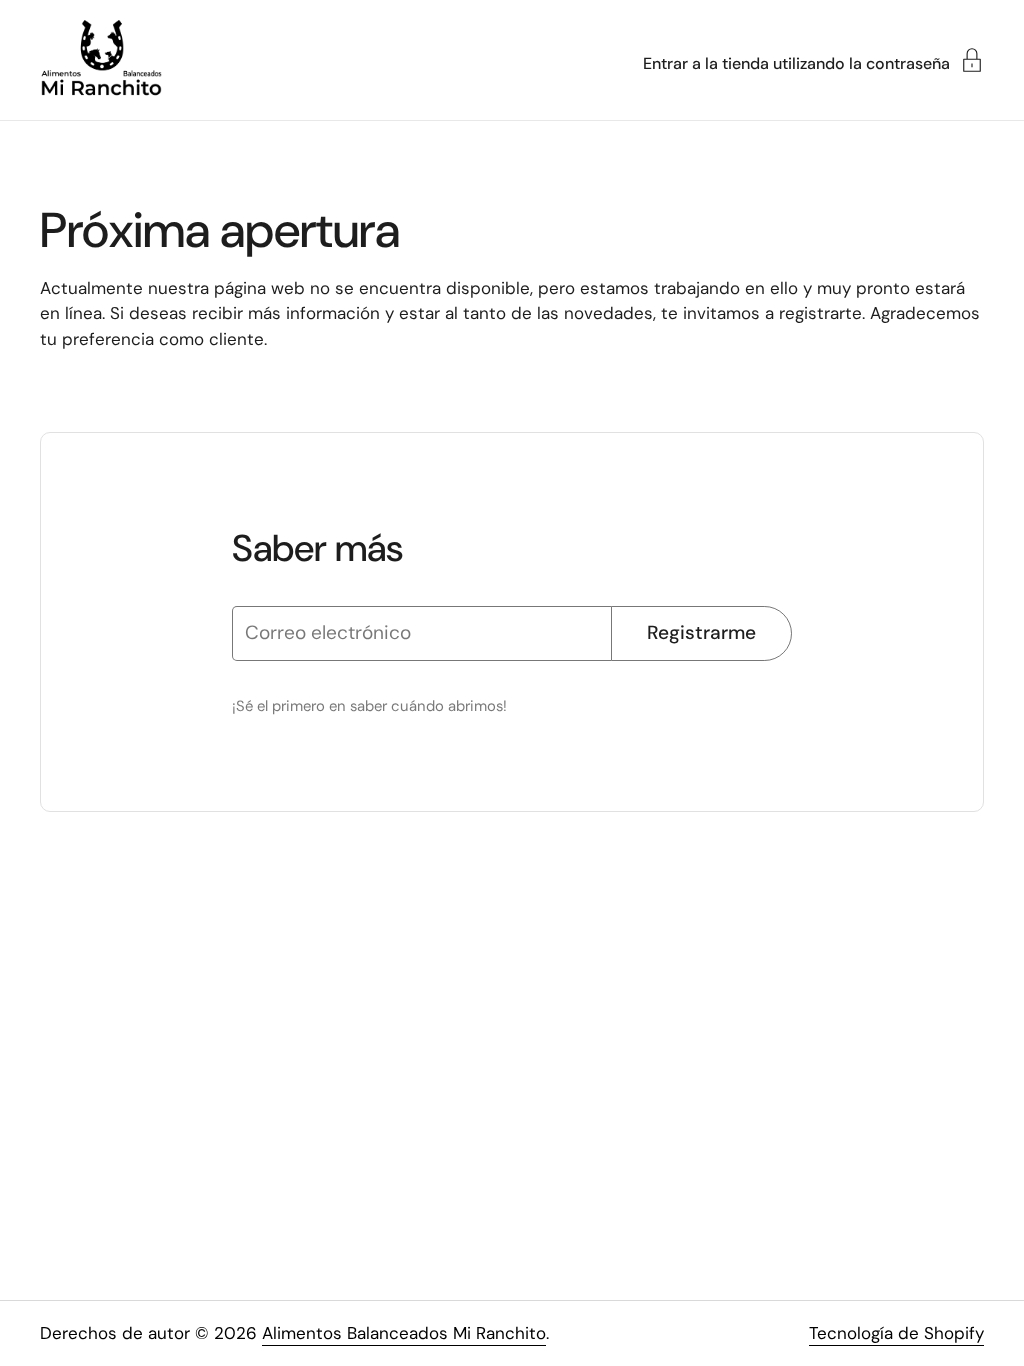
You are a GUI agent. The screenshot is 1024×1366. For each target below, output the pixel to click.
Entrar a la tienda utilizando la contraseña (796, 62)
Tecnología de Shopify (896, 1333)
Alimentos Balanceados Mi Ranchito (404, 1333)
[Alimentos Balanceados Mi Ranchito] (101, 60)
